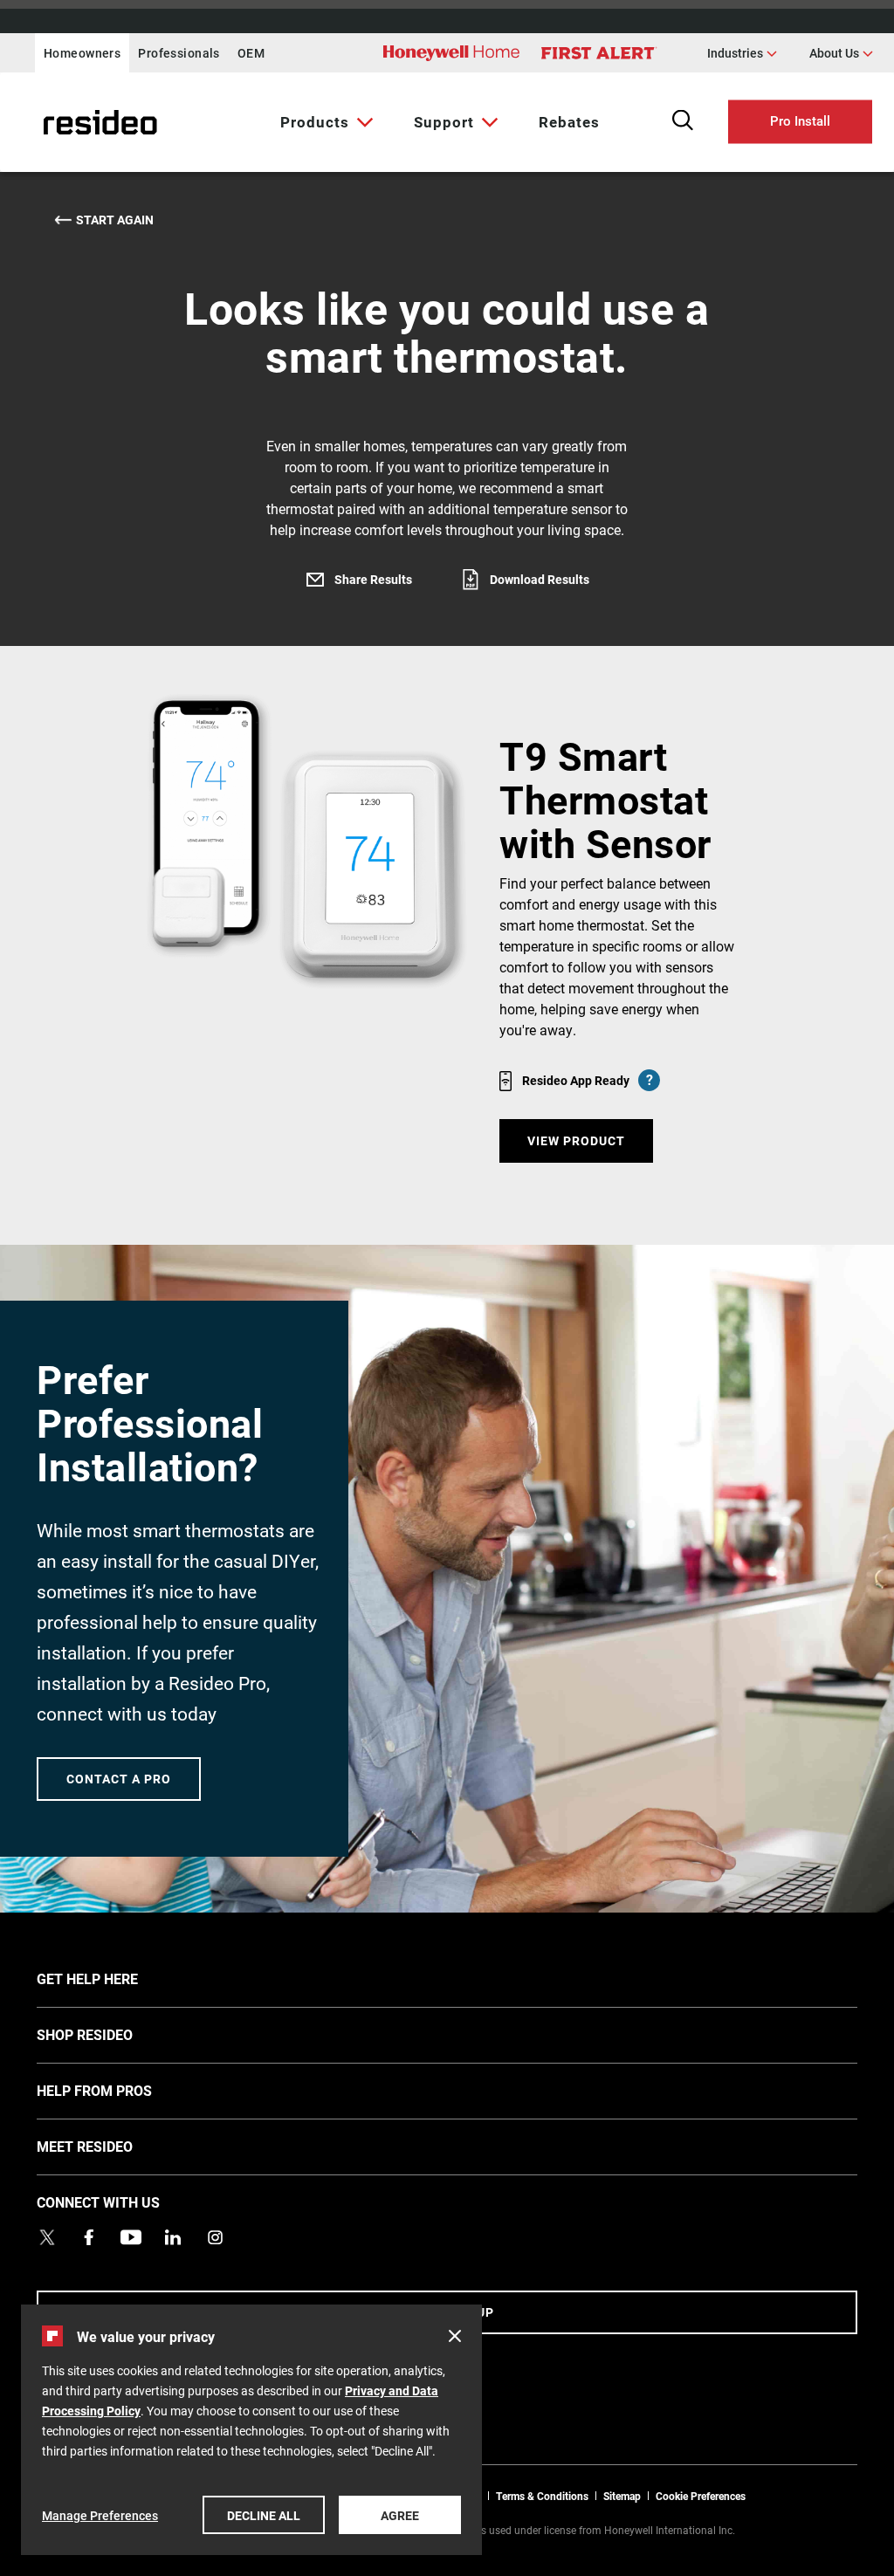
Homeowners (82, 53)
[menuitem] (323, 122)
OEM (251, 53)
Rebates (569, 122)
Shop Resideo (111, 2034)
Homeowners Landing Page (57, 123)
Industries (742, 52)
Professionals (179, 53)
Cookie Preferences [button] (701, 2496)
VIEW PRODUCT (576, 1140)
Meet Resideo (111, 2146)
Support (444, 122)
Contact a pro (119, 1779)
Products (315, 122)
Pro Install (800, 120)
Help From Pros (120, 2090)
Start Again (115, 220)
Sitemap (622, 2496)
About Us (841, 52)
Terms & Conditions (542, 2496)
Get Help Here (113, 1978)
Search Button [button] (683, 120)
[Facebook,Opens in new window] (89, 2237)
